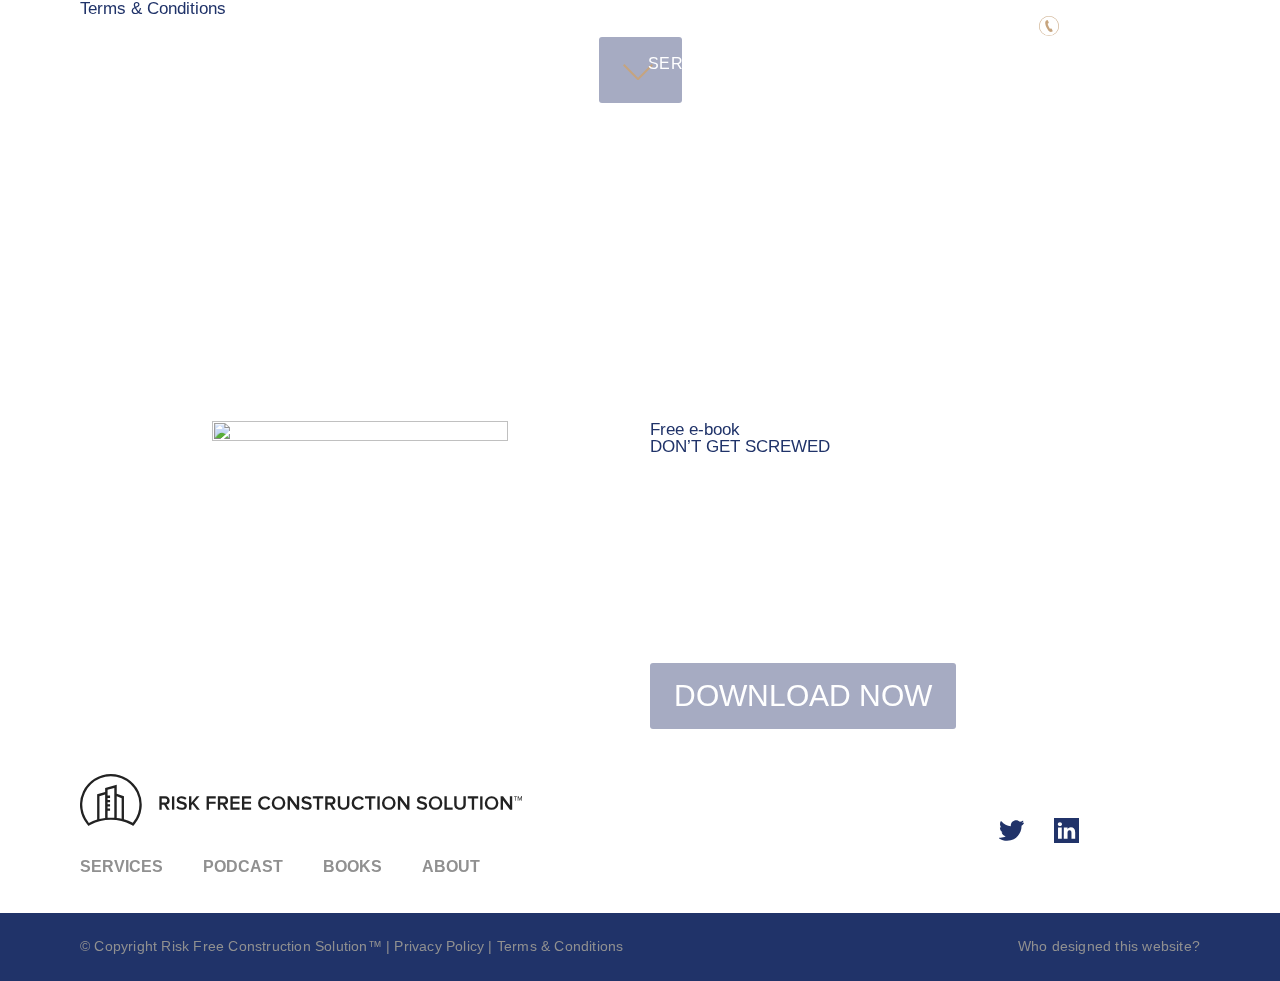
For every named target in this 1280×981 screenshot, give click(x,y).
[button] (1124, 27)
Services (690, 64)
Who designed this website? (1109, 946)
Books (906, 64)
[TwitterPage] (1012, 831)
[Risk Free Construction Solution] (280, 60)
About (995, 64)
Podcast (805, 64)
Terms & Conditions (560, 946)
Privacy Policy (439, 946)
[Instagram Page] (1067, 831)
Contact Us (1109, 64)
